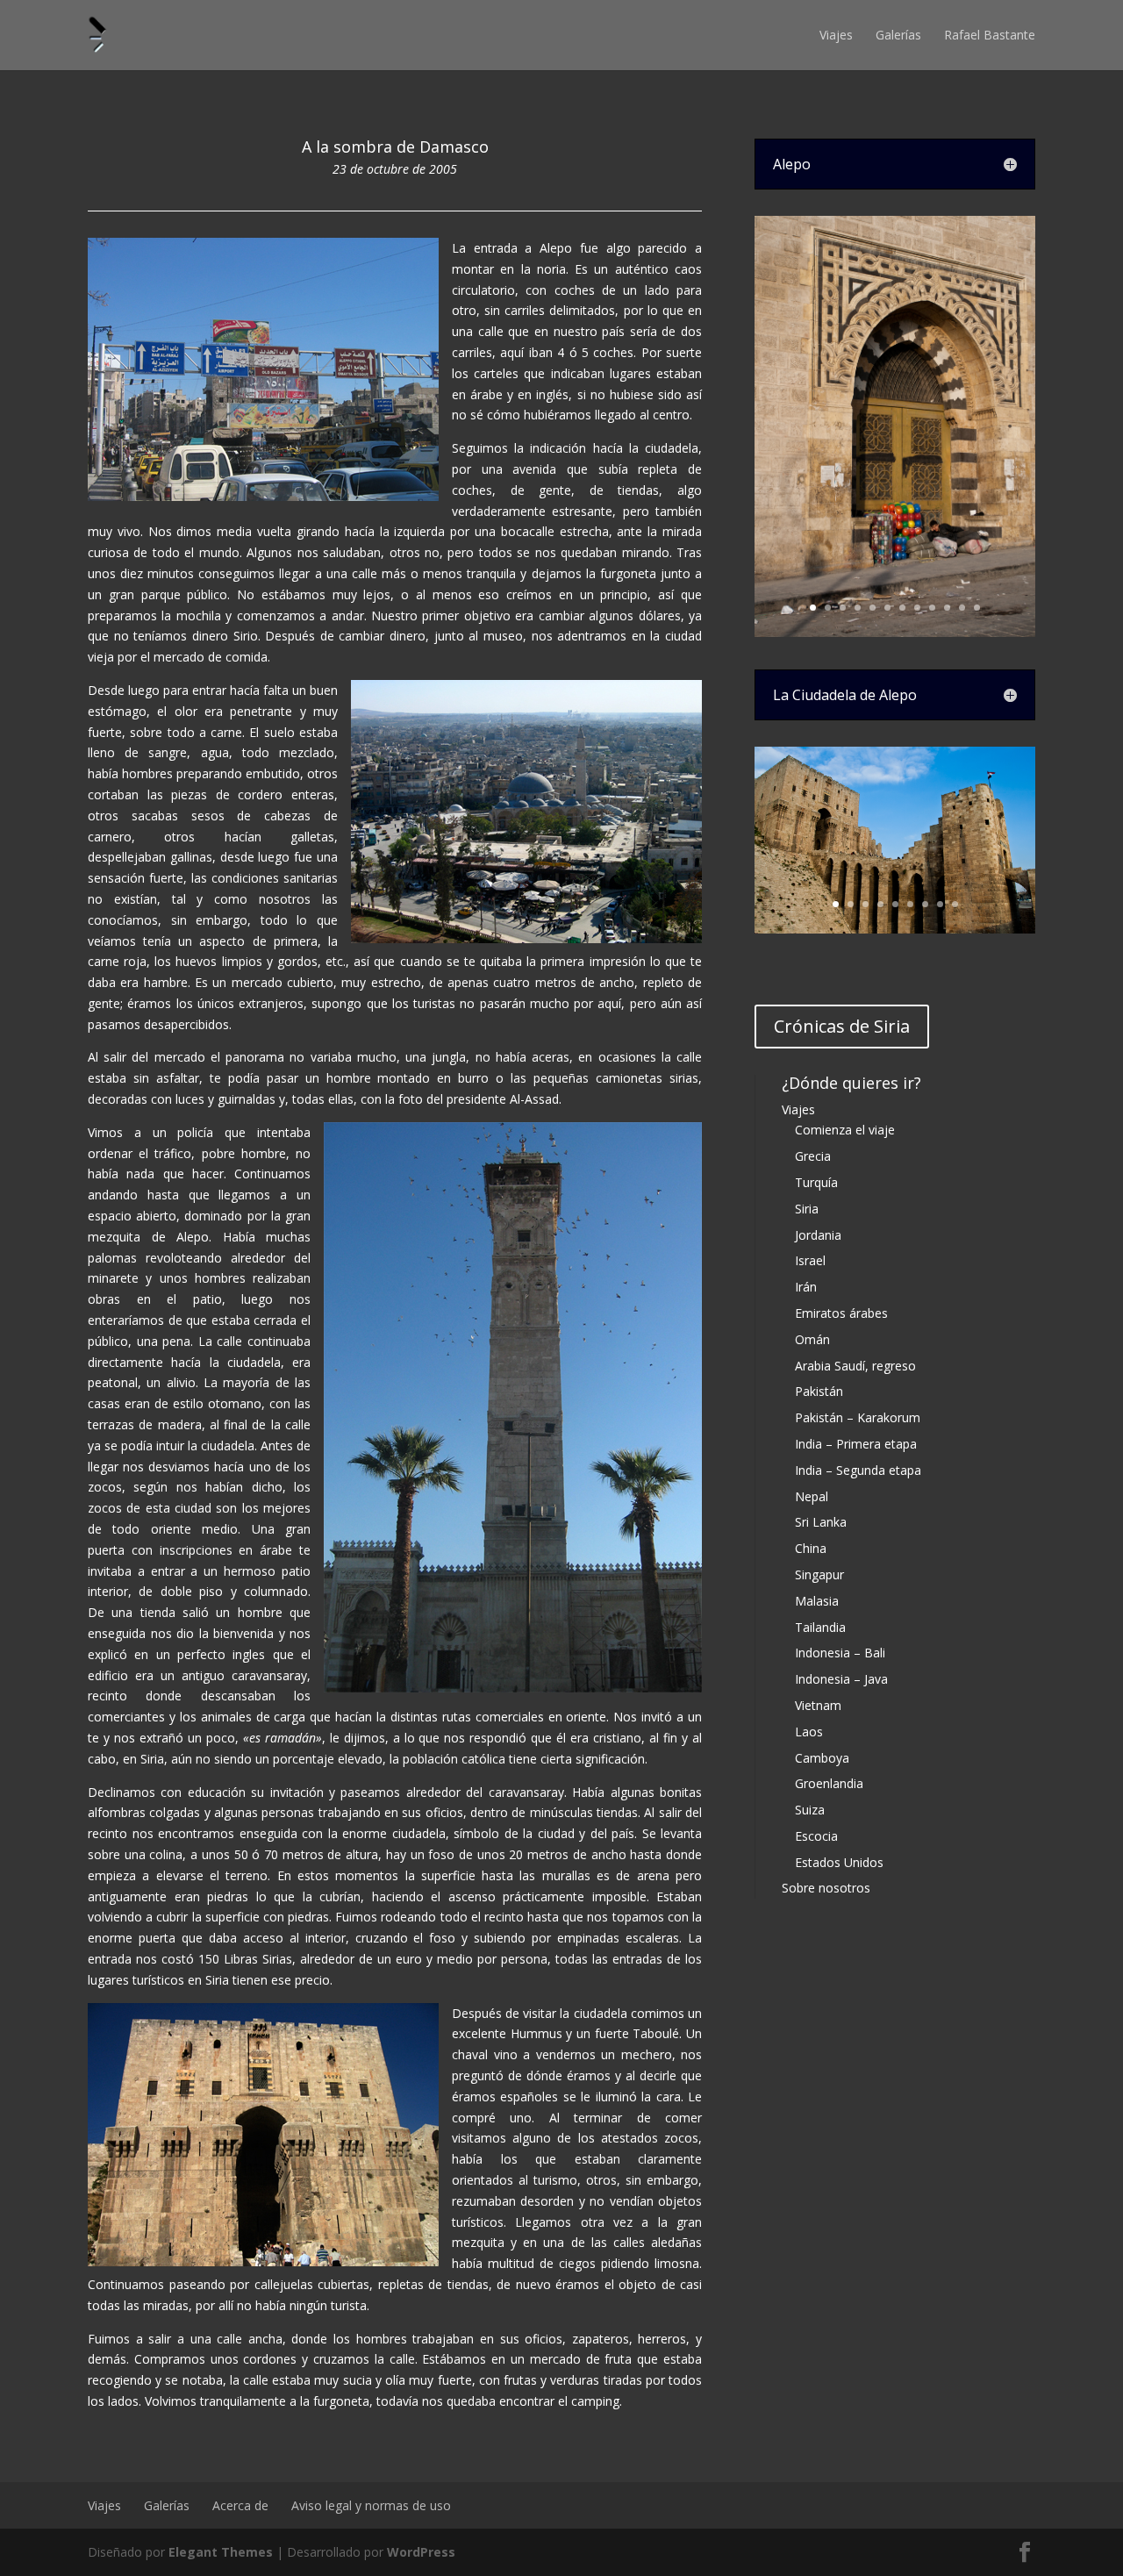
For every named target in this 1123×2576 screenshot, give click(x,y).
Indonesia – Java (841, 1679)
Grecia (813, 1156)
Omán (812, 1339)
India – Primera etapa (856, 1444)
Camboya (822, 1758)
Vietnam (818, 1705)
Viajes (836, 35)
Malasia (817, 1601)
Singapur (819, 1574)
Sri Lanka (821, 1522)
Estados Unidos (839, 1862)
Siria (807, 1209)
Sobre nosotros (826, 1888)
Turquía (816, 1182)
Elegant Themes (221, 2552)
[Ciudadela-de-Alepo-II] (895, 929)
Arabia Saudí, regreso (855, 1366)
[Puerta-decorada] (895, 632)
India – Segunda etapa (858, 1470)
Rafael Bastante (990, 35)
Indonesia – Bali (840, 1653)
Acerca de (240, 2505)
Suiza (810, 1810)
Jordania (818, 1235)
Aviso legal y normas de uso (371, 2505)
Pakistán (819, 1391)
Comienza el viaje (845, 1130)
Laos (809, 1732)
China (811, 1548)
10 (947, 608)
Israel (810, 1260)
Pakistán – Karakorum (858, 1417)
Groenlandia (829, 1783)
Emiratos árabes (841, 1313)
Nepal (812, 1496)
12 (977, 608)
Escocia (816, 1836)
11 (962, 608)
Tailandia (820, 1627)
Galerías (898, 35)
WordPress (421, 2552)
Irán (806, 1287)
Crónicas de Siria (842, 1026)
